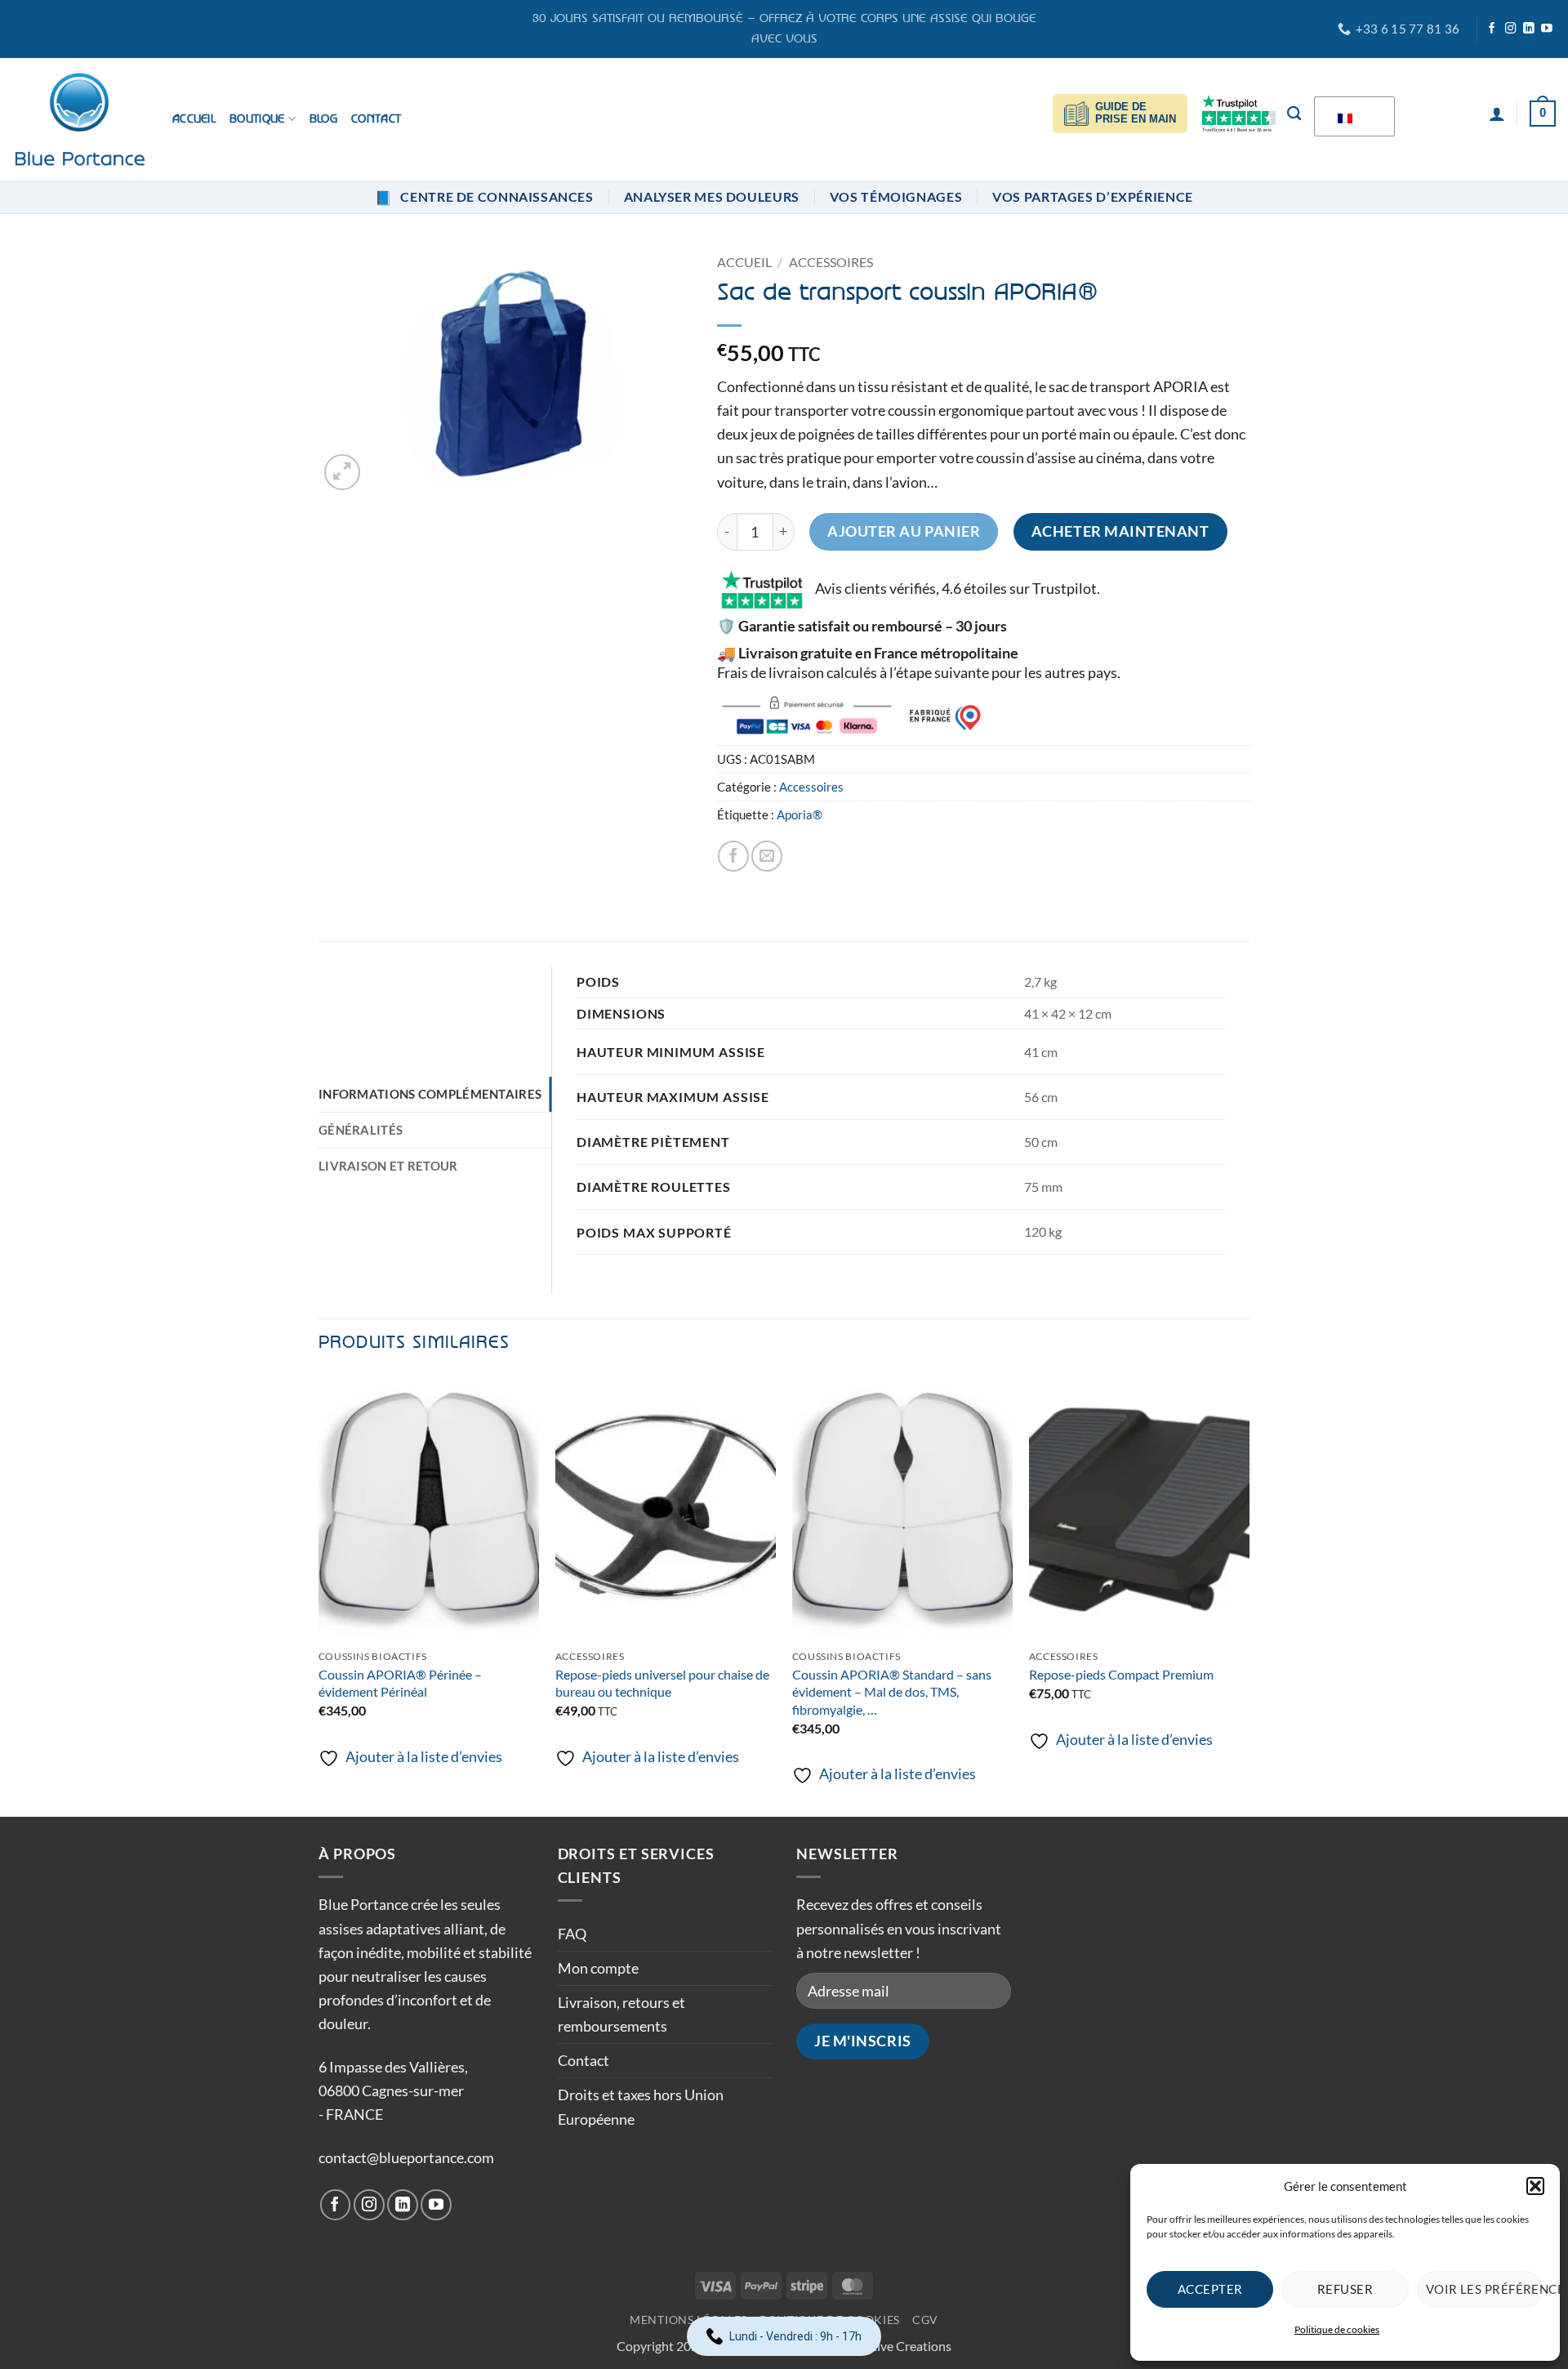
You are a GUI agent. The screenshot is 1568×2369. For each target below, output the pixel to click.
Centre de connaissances (484, 197)
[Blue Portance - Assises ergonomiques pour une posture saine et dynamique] (80, 120)
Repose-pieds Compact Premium (1121, 1674)
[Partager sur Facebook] (733, 856)
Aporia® (800, 815)
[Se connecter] (1497, 114)
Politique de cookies (1337, 2329)
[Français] (1352, 117)
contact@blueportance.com (406, 2157)
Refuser (1345, 2289)
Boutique (257, 119)
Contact (376, 119)
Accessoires (831, 262)
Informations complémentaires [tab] (430, 1094)
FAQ (572, 1934)
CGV (925, 2320)
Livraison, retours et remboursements (621, 2014)
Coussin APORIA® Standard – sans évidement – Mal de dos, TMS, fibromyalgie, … (892, 1692)
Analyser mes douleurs (712, 197)
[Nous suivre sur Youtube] (1547, 29)
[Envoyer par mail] (767, 856)
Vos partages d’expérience (1093, 197)
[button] (1535, 2186)
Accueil (194, 119)
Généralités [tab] (361, 1130)
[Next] (1249, 1595)
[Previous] (319, 1595)
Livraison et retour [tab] (388, 1166)
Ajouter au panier (904, 531)
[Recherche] (1294, 113)
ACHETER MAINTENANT (1120, 531)
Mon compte (598, 1968)
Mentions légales (688, 2320)
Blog (323, 119)
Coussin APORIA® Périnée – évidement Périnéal (400, 1683)
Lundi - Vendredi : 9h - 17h (795, 2336)
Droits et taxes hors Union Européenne (641, 2106)
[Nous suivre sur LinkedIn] (1529, 29)
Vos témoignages (896, 197)
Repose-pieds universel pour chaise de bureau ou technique (662, 1683)
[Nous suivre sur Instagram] (1511, 29)
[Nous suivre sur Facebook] (1492, 29)
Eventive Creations (898, 2346)
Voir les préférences (1485, 2289)
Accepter (1210, 2289)
